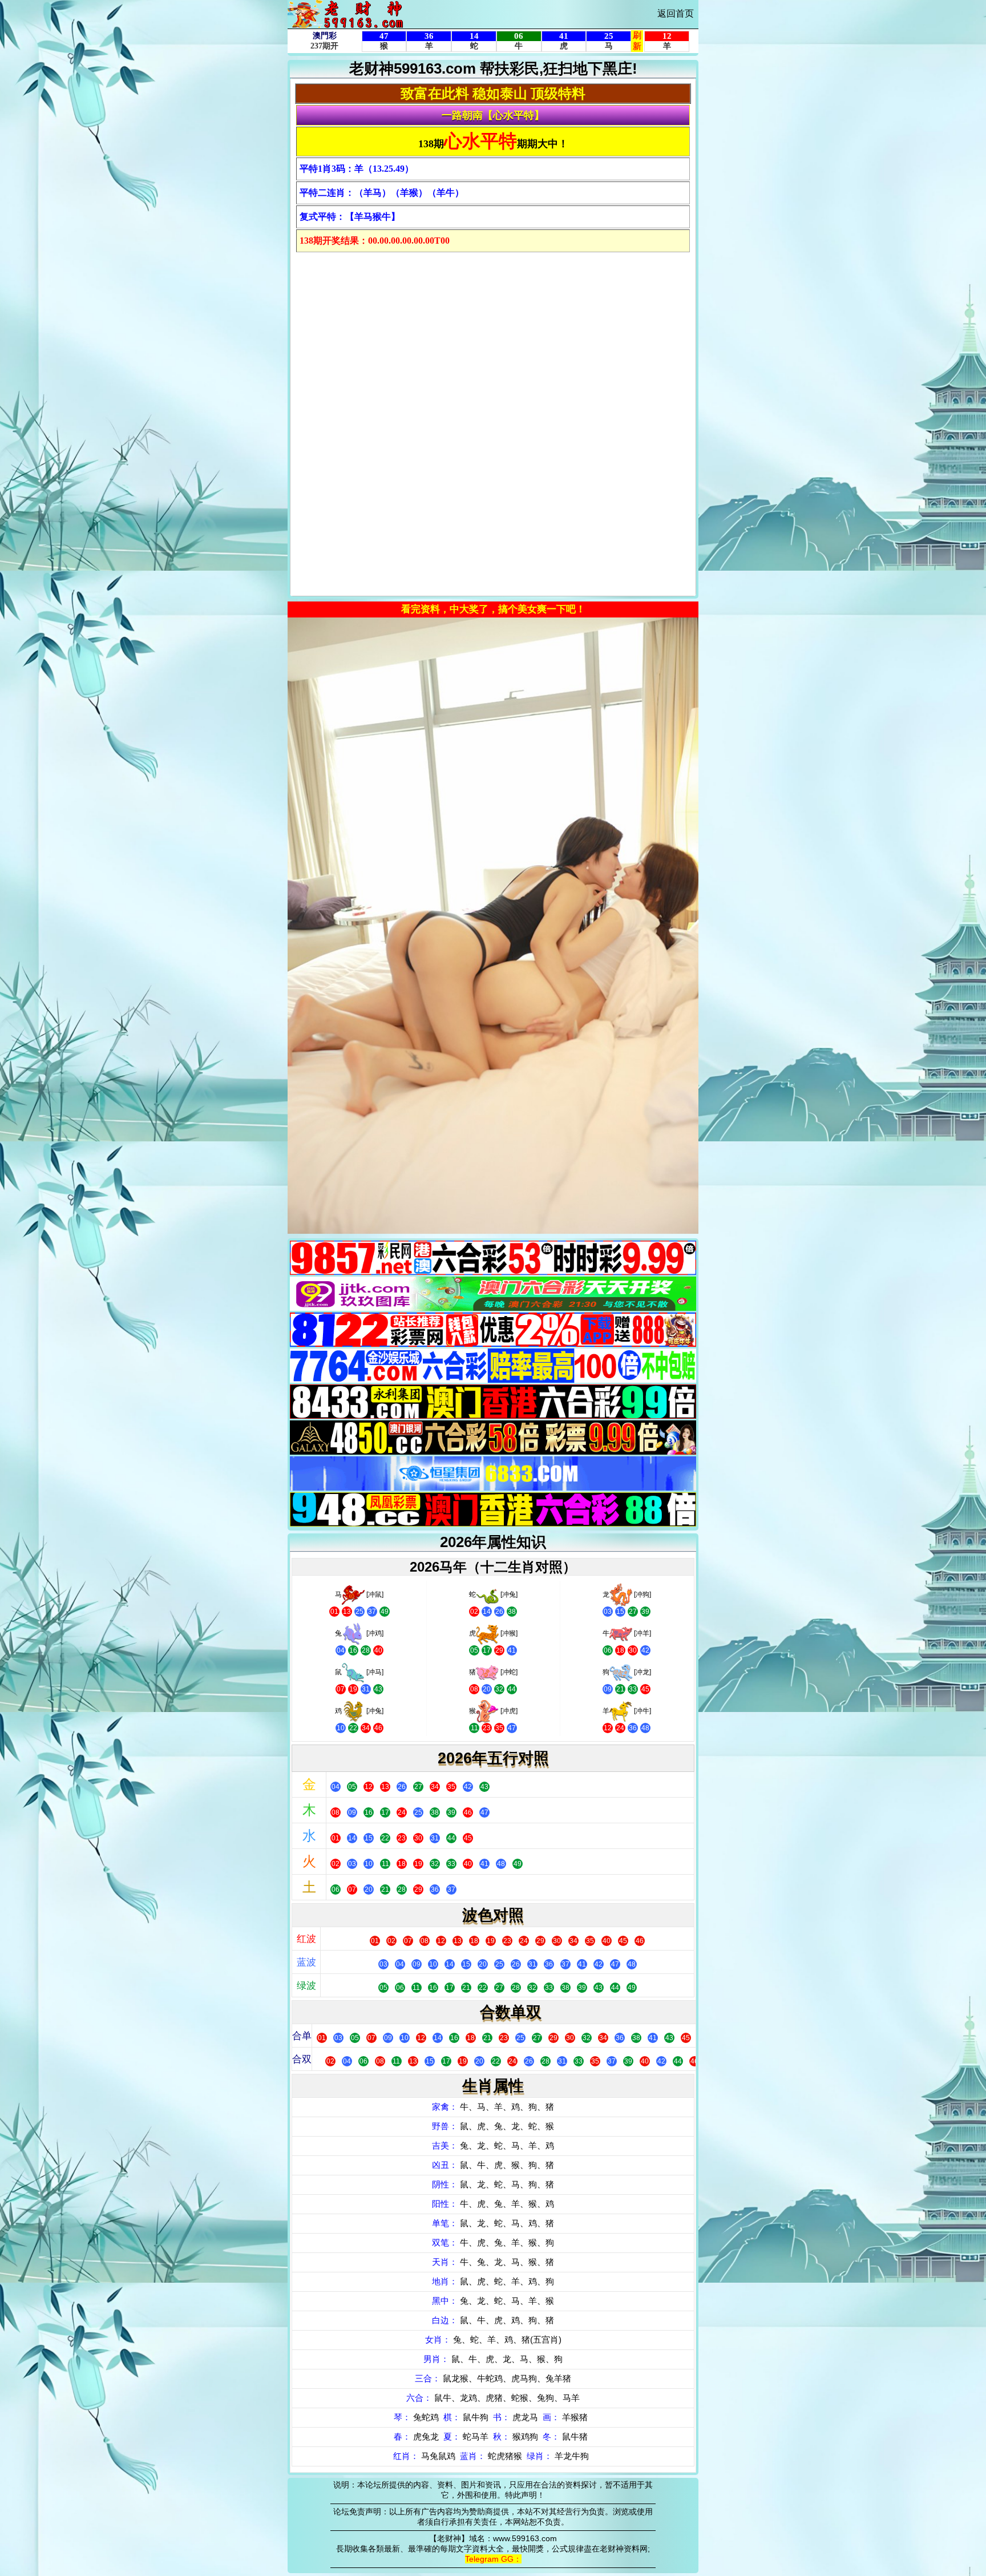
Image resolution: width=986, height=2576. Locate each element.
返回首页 (676, 13)
